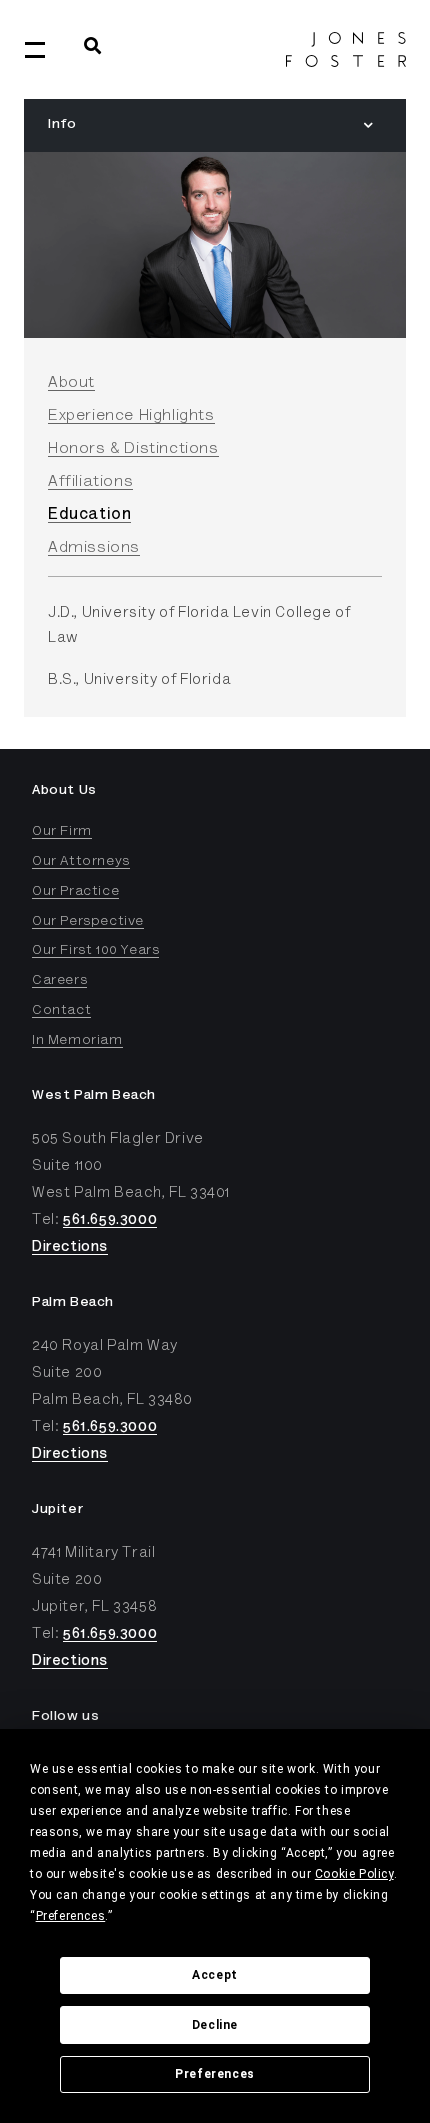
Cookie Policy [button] (354, 1874)
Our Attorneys (81, 862)
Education (89, 515)
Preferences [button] (71, 1916)
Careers (59, 981)
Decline (215, 2025)
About (71, 383)
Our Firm (62, 832)
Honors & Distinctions (133, 449)
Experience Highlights (131, 416)
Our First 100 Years (95, 951)
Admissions (94, 548)
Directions (70, 1247)
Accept (215, 1975)
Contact (61, 1011)
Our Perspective (88, 922)
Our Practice (75, 892)
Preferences (215, 2074)
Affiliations (90, 482)
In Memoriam (77, 1041)
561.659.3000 (110, 1220)
